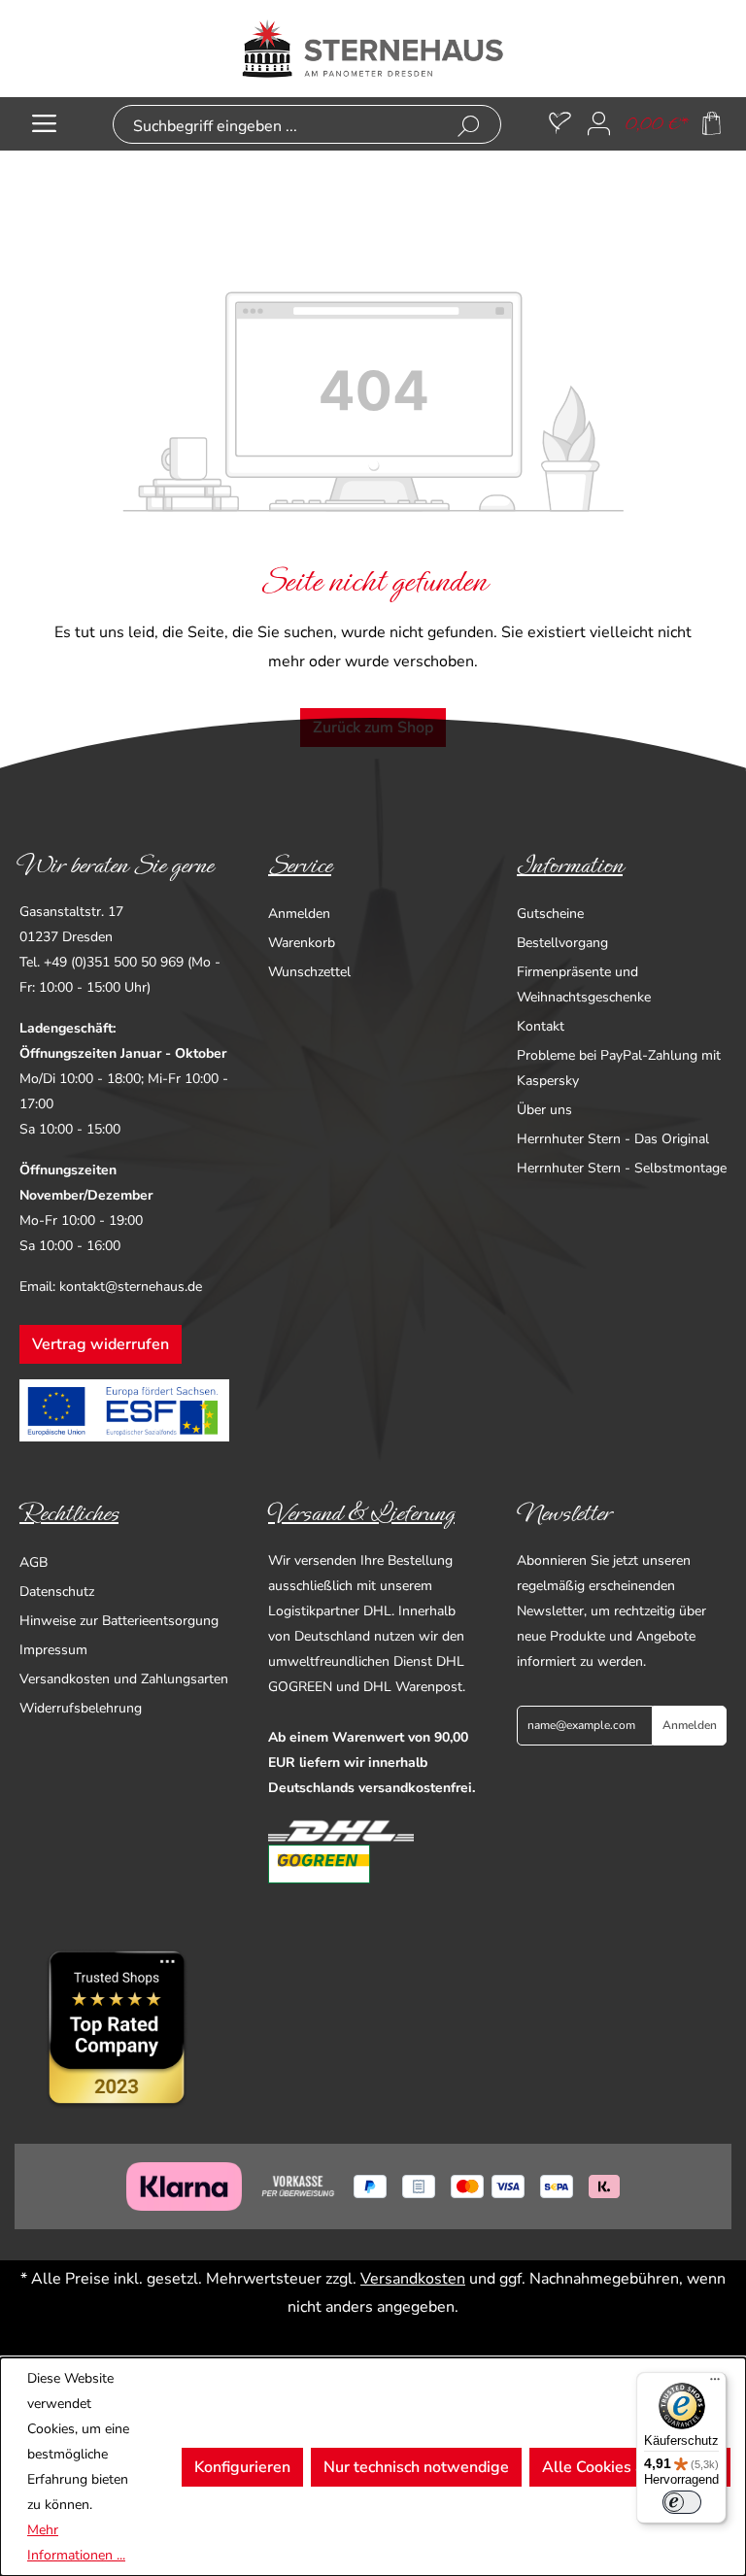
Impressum (53, 1650)
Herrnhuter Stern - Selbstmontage (622, 1168)
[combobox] (276, 127)
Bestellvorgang (562, 943)
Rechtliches (69, 1513)
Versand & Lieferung (361, 1513)
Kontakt (541, 1026)
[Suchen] (469, 127)
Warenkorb (302, 943)
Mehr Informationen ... (76, 2542)
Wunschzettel (309, 972)
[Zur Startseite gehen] (373, 49)
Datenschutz (57, 1592)
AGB (34, 1562)
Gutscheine (550, 914)
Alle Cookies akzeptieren (630, 2467)
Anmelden (299, 914)
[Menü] (44, 124)
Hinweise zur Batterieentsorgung (119, 1621)
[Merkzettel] (560, 124)
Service (300, 865)
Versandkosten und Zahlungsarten (124, 1679)
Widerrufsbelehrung (81, 1708)
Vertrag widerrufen (101, 1344)
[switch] (682, 2502)
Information (570, 865)
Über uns (544, 1110)
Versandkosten (413, 2279)
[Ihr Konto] (599, 124)
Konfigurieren (242, 2467)
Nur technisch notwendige (416, 2467)
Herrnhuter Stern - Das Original (613, 1139)
